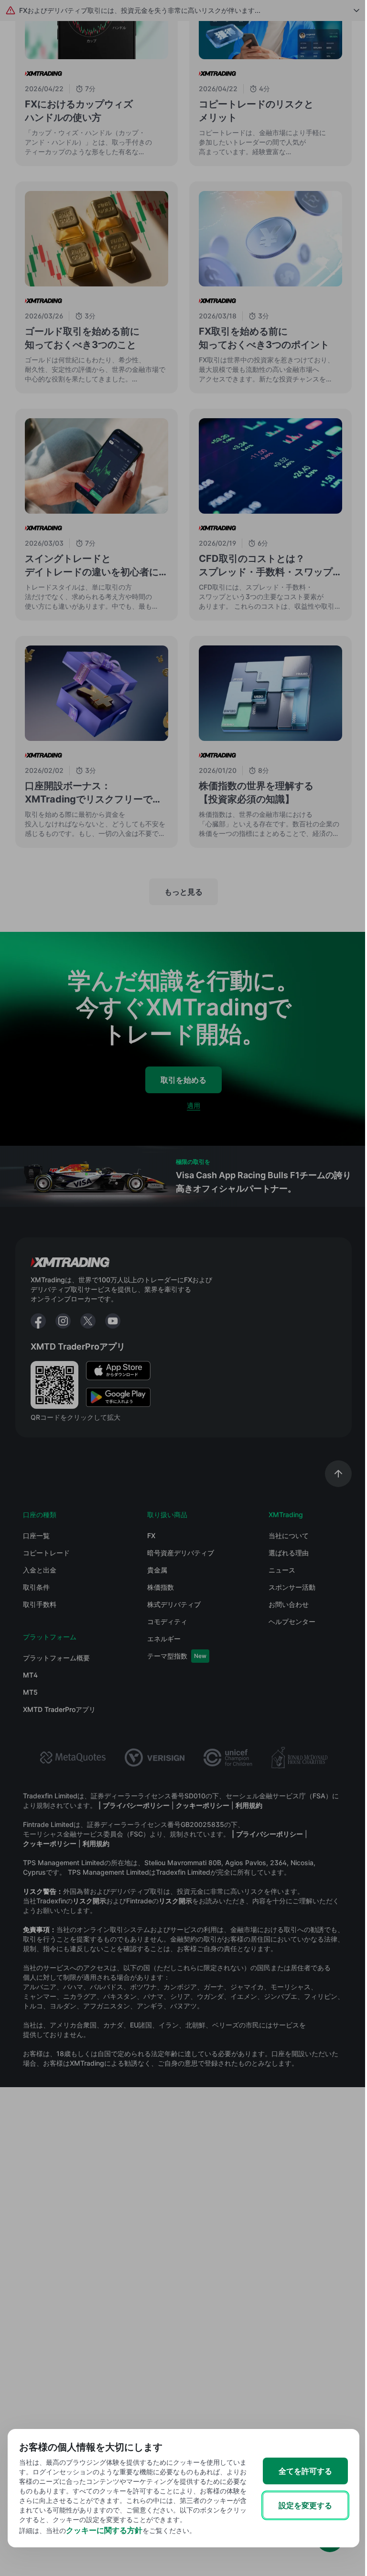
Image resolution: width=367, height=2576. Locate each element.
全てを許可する (305, 2471)
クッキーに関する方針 (104, 2530)
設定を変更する (305, 2505)
